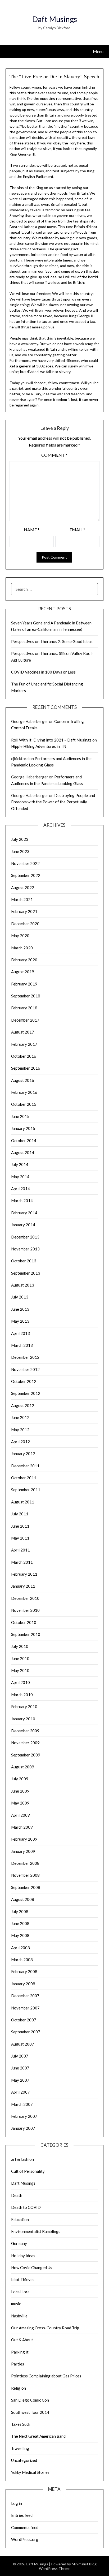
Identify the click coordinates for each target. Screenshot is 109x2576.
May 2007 (20, 2080)
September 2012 (26, 1393)
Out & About (22, 2340)
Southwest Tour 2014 (30, 2412)
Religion (19, 2388)
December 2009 (25, 1731)
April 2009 (21, 1815)
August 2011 (23, 1502)
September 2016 (26, 1068)
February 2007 (24, 2116)
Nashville (19, 2316)
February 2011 (24, 1574)
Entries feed (22, 2515)
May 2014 (20, 1177)
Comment (54, 455)
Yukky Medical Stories (30, 2472)
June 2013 (20, 1309)
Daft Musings (54, 19)
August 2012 (23, 1405)
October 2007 (24, 2020)
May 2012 (20, 1430)
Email (77, 530)
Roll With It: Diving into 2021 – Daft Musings (51, 740)
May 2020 (20, 936)
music (16, 2304)
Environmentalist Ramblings (36, 2231)
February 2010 (24, 1707)
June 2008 (20, 1923)
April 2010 (21, 1682)
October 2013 (24, 1261)
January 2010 (23, 1719)
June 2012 (20, 1417)
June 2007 (20, 2068)
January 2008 (23, 1984)
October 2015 (24, 1104)
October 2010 (24, 1622)
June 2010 (20, 1658)
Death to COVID (26, 2207)
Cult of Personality (28, 2171)
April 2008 (21, 1948)
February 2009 (24, 1839)
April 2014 (21, 1189)
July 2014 (20, 1164)
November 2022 (25, 863)
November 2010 (25, 1610)
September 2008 (26, 1887)
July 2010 (20, 1646)
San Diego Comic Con (30, 2400)
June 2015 (20, 1116)
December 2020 (25, 924)
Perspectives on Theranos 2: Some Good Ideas (52, 641)
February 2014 (24, 1213)
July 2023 (20, 839)
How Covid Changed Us (32, 2268)
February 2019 (24, 984)
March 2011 (22, 1562)
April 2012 (21, 1442)
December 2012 (25, 1357)
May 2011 (20, 1538)
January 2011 (23, 1586)
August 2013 (23, 1285)
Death (17, 2195)
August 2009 (23, 1767)
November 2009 (25, 1743)
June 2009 (20, 1791)
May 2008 (20, 1935)
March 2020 (22, 948)
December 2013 (25, 1237)
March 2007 (22, 2104)
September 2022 (26, 875)
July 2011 (20, 1514)
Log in (17, 2503)
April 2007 (21, 2092)
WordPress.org (25, 2539)
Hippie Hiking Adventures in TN (39, 746)
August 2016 (23, 1080)
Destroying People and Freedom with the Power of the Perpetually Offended (53, 802)
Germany (19, 2243)
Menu (98, 51)
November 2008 (25, 1875)
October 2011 (24, 1478)
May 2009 (20, 1803)
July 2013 (20, 1297)
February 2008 (24, 1971)
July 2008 (20, 1911)
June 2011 (20, 1526)
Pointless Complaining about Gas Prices (46, 2376)
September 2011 (26, 1490)
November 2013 (25, 1249)
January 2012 (23, 1454)
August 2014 (23, 1152)
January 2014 (23, 1225)
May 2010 (20, 1670)
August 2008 (23, 1899)
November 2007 (25, 2008)
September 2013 (26, 1273)
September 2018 (26, 996)
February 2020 (24, 960)
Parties (18, 2364)
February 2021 (24, 911)
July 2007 (20, 2056)
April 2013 (21, 1333)
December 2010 (25, 1598)
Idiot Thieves (23, 2279)
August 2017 (23, 1032)
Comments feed (25, 2527)
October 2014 (24, 1141)
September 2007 (26, 2032)
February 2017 (24, 1044)
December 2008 (25, 1863)
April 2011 (21, 1550)
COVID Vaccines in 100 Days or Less (43, 672)
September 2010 (26, 1634)
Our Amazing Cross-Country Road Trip (45, 2328)
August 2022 (23, 888)
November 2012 (25, 1369)
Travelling (20, 2448)
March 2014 (22, 1201)
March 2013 (22, 1345)
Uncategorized (24, 2460)
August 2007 (23, 2044)
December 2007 (25, 1996)
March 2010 (22, 1695)
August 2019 (23, 972)
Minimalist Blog (84, 2564)
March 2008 (22, 1960)
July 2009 (20, 1779)
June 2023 (20, 851)
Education (20, 2219)
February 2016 (24, 1092)
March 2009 (22, 1827)
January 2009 (23, 1851)
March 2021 (22, 899)
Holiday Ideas (23, 2256)
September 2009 (26, 1755)
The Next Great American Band (38, 2436)
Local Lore (20, 2292)
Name (32, 530)
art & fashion (22, 2159)
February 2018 (24, 1008)
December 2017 (25, 1020)
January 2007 (23, 2128)
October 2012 (24, 1381)
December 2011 (25, 1466)
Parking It (20, 2352)
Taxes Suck (21, 2424)
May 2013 (20, 1321)
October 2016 (24, 1056)
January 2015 (23, 1128)
